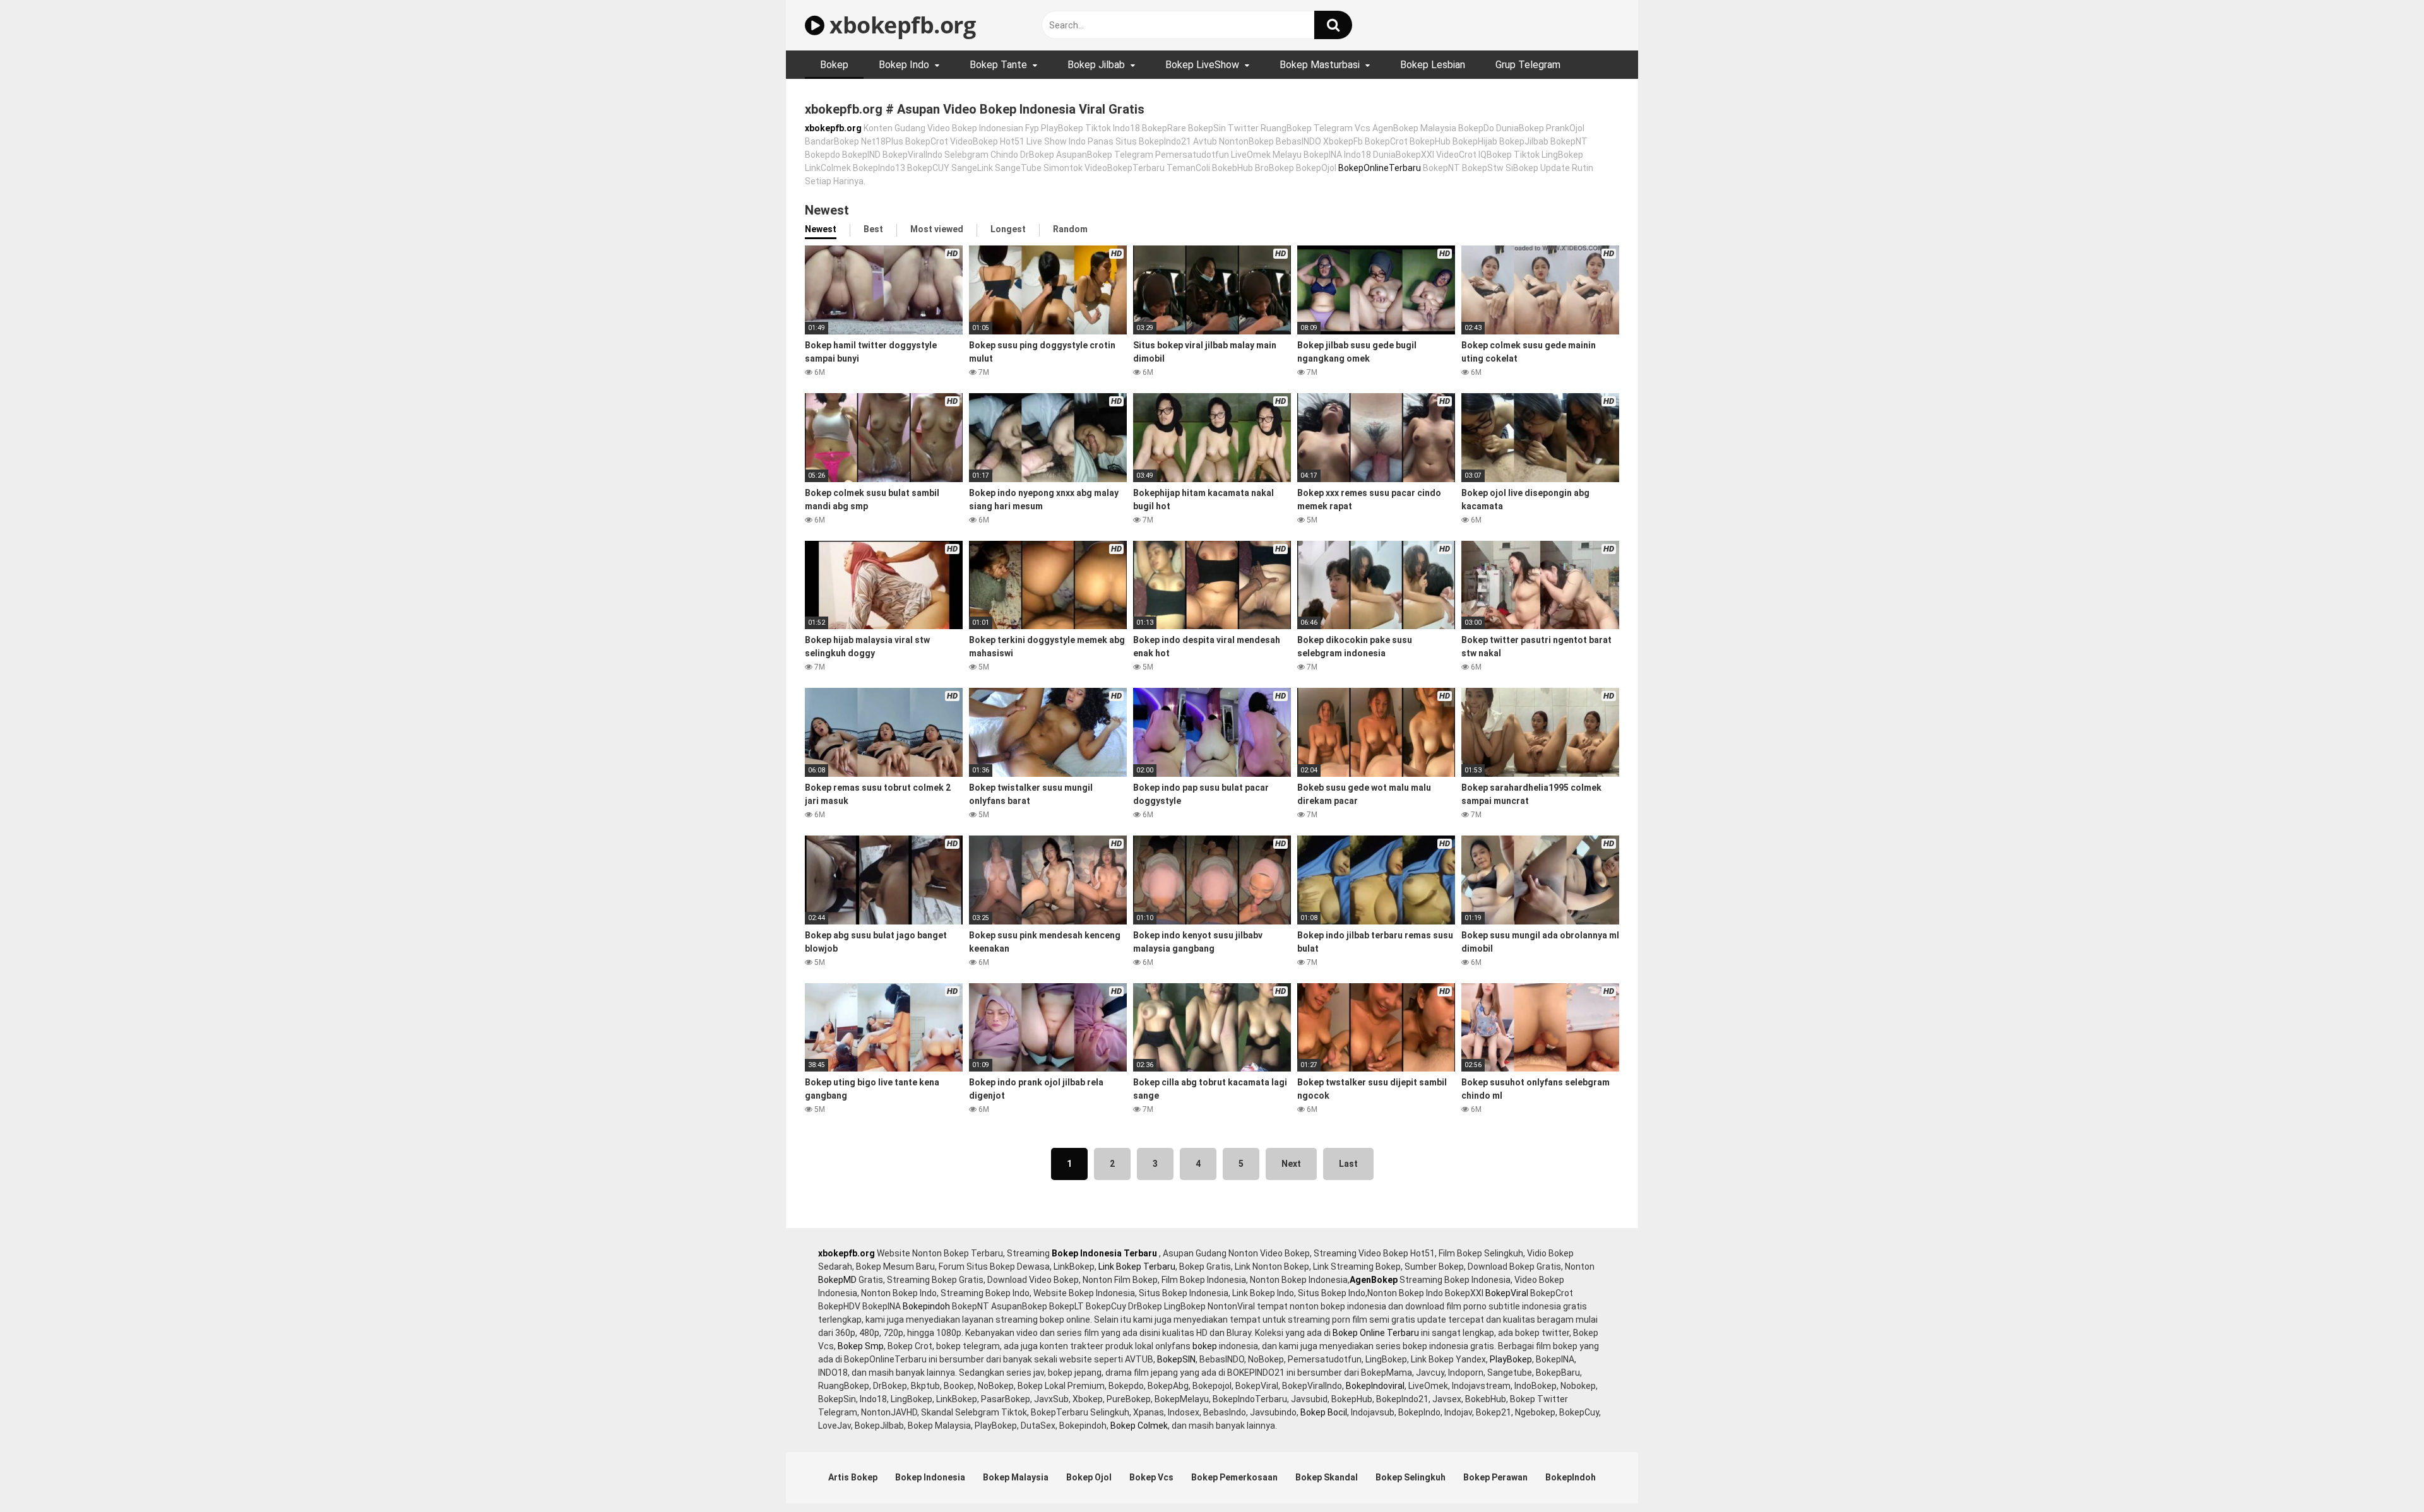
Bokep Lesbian (1433, 65)
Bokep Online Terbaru (1376, 1333)
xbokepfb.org (900, 25)
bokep (1205, 1346)
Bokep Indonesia (930, 1477)
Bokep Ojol (1089, 1477)
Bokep (834, 65)
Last (1348, 1164)
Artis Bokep (853, 1477)
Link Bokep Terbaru (1137, 1267)
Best (873, 229)
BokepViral (1507, 1293)
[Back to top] (2382, 1474)
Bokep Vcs (1151, 1477)
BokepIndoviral (1375, 1386)
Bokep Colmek (1139, 1426)
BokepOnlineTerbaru (1380, 168)
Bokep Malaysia (1016, 1477)
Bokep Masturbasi (1320, 65)
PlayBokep (1511, 1359)
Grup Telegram (1528, 65)
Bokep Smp (861, 1346)
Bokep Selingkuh (1411, 1477)
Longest (1008, 229)
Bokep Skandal (1327, 1477)
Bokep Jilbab (1096, 65)
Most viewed (937, 229)
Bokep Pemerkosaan (1234, 1477)
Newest (821, 229)
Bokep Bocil (1324, 1412)
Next (1291, 1164)
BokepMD (837, 1280)
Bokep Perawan (1495, 1477)
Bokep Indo (904, 65)
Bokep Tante (998, 65)
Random (1070, 229)
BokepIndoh (1571, 1477)
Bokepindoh (926, 1306)
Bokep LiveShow (1202, 65)
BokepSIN (1176, 1359)
